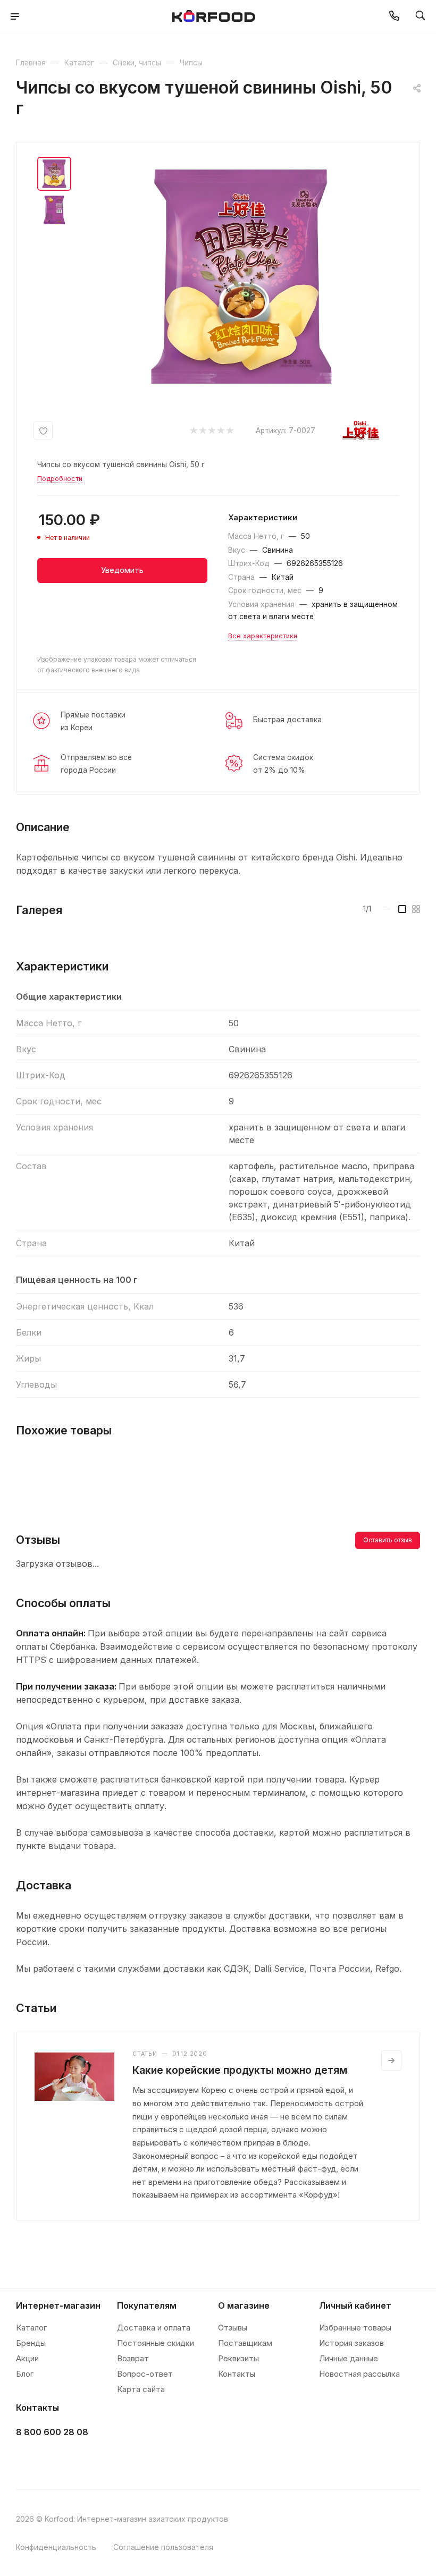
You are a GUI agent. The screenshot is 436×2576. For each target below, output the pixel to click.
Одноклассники (81, 2459)
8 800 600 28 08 (52, 2432)
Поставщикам (245, 2343)
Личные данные (349, 2358)
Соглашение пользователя (163, 2547)
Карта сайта (141, 2389)
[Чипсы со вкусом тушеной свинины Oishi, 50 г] (241, 276)
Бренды (31, 2343)
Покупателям (147, 2305)
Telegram (54, 2459)
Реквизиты (238, 2358)
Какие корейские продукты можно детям (240, 2070)
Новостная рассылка (359, 2374)
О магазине (244, 2305)
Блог (25, 2374)
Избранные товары (355, 2328)
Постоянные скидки (156, 2343)
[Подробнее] (391, 2060)
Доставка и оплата (154, 2328)
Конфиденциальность (56, 2547)
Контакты (237, 2374)
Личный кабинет (355, 2305)
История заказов (351, 2343)
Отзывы (233, 2328)
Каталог (31, 2328)
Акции (27, 2358)
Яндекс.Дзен (107, 2459)
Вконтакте (27, 2459)
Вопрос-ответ (145, 2374)
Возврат (133, 2358)
